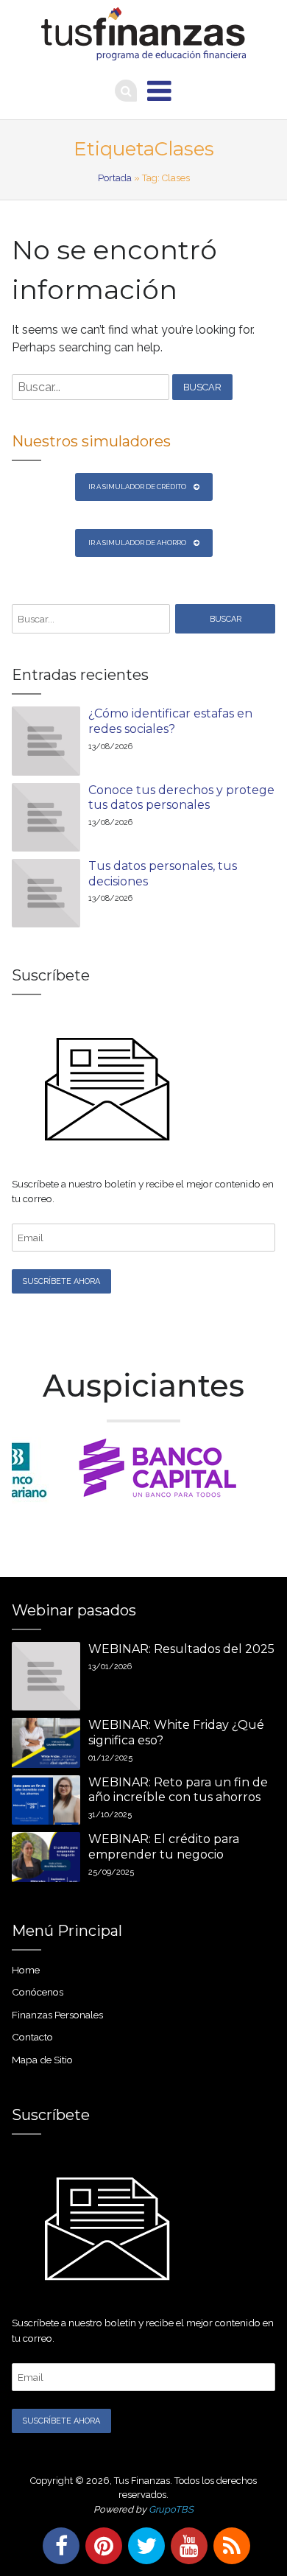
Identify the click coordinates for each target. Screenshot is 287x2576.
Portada (115, 178)
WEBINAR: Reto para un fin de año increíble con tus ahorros (178, 1790)
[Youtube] (186, 2546)
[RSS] (229, 2546)
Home (26, 1970)
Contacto (32, 2037)
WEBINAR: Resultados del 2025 (181, 1649)
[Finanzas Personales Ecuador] (144, 34)
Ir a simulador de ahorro (137, 543)
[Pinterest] (101, 2546)
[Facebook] (58, 2546)
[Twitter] (143, 2546)
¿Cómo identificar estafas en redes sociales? (170, 721)
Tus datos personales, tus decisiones (163, 874)
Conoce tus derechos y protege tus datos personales (181, 798)
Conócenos (38, 1992)
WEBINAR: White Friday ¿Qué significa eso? (176, 1733)
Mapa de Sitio (42, 2060)
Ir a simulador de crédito (137, 487)
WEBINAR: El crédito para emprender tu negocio (164, 1847)
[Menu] (159, 91)
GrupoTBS (171, 2509)
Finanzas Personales (57, 2015)
